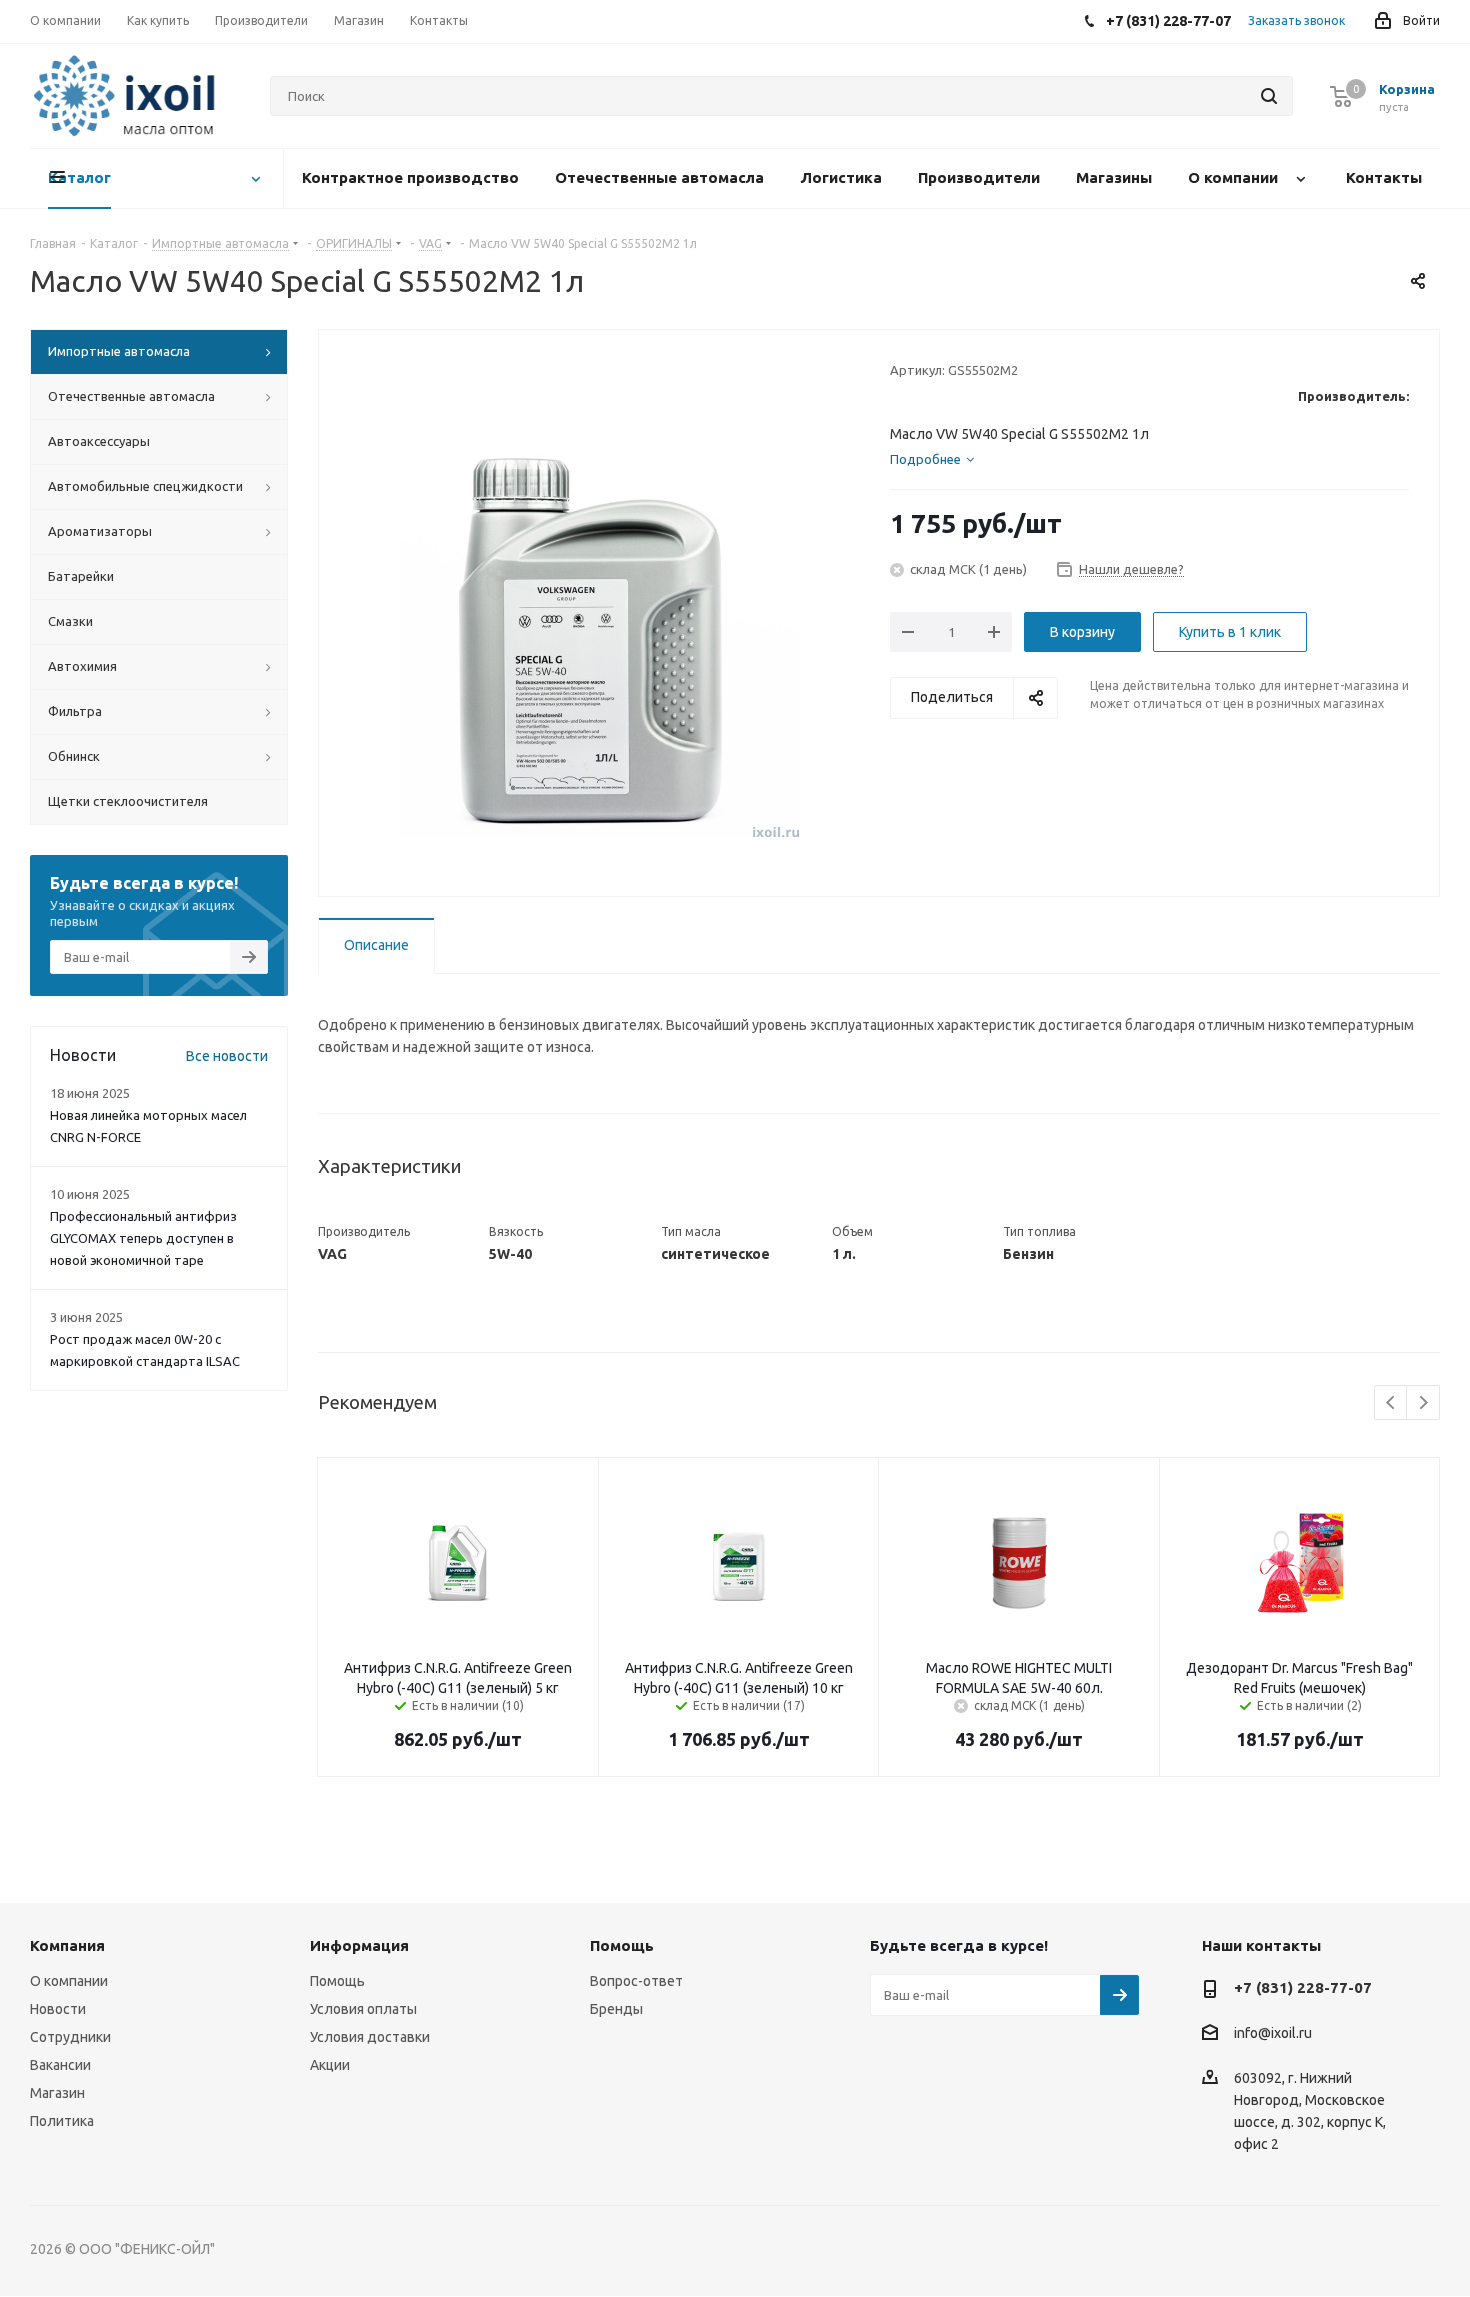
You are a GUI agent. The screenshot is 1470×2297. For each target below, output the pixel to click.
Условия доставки (370, 2037)
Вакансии (60, 2065)
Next (1423, 1403)
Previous (1391, 1403)
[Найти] (1269, 96)
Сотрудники (70, 2037)
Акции (330, 2065)
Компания (67, 1945)
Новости (58, 2009)
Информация (359, 1945)
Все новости (227, 1056)
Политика (62, 2121)
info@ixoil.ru (1273, 2034)
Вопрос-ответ (636, 1981)
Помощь (337, 1981)
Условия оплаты (363, 2009)
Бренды (616, 2009)
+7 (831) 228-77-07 (1303, 1987)
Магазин (57, 2093)
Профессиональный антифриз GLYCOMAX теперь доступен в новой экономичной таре (143, 1238)
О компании (69, 1981)
